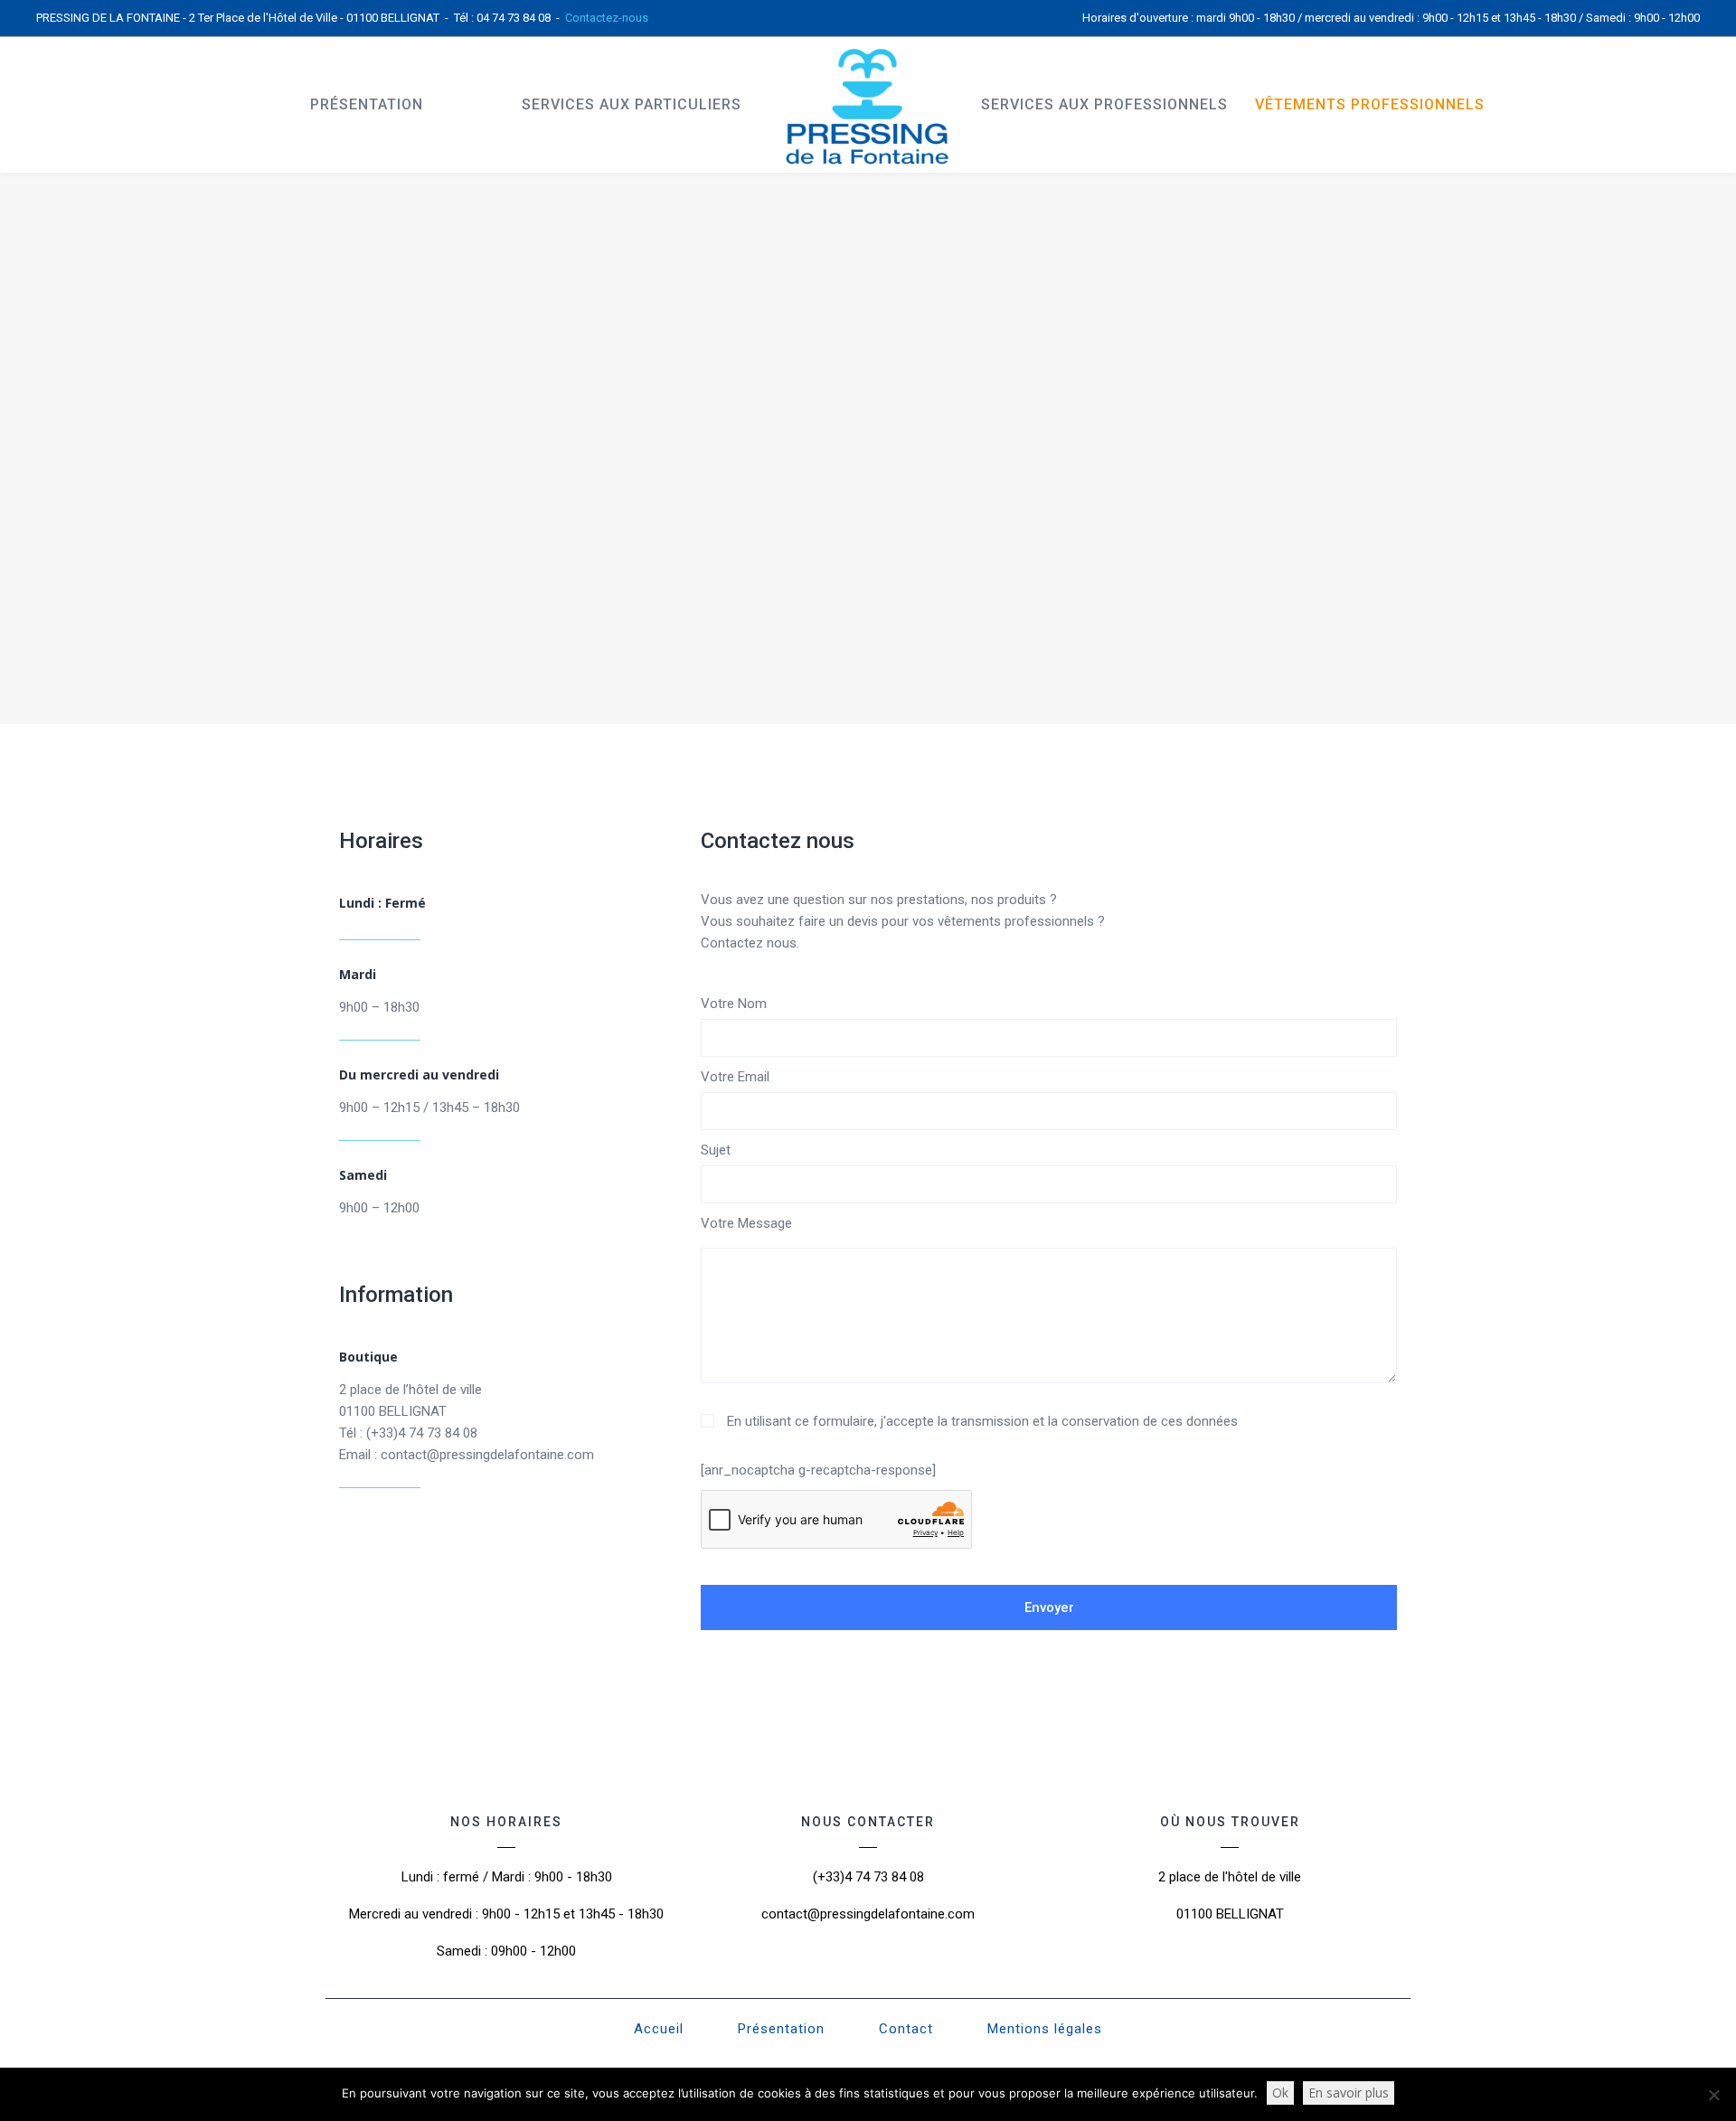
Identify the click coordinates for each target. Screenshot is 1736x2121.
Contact (906, 2029)
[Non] (1713, 2095)
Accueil (659, 2029)
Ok (1280, 2093)
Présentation (781, 2029)
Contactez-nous (607, 18)
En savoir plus (1349, 2093)
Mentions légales (1045, 2029)
